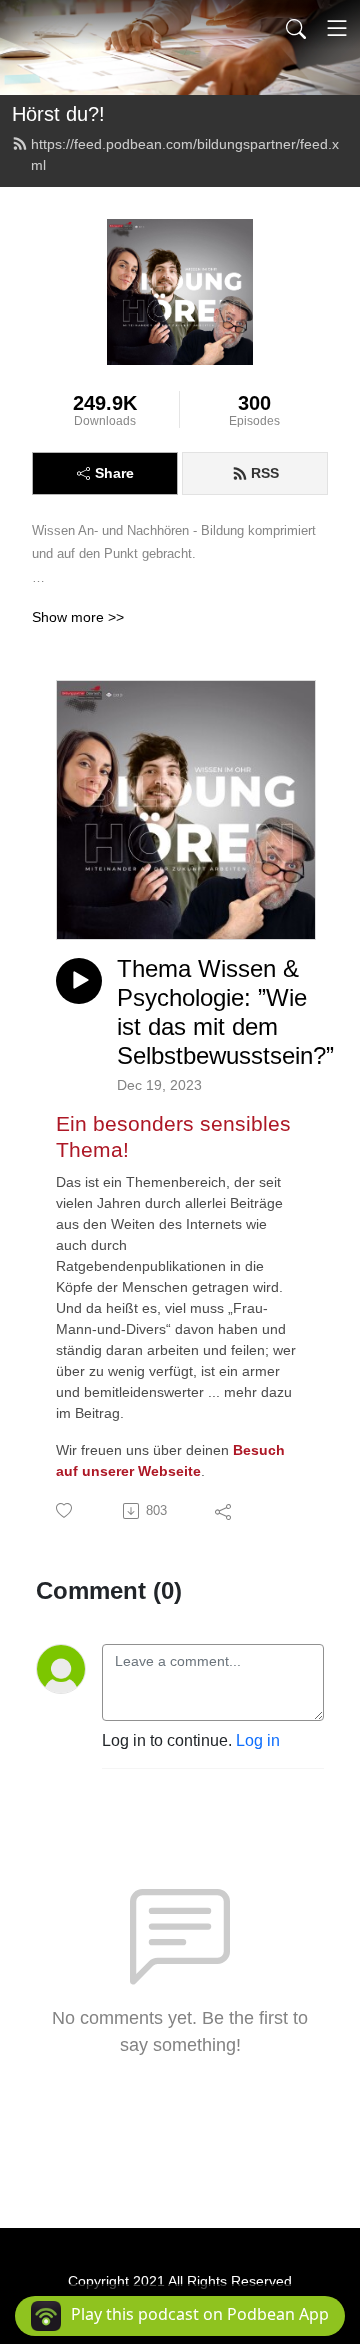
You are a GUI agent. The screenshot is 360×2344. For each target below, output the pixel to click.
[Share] (224, 1511)
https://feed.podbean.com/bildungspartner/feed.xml (185, 154)
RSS (265, 473)
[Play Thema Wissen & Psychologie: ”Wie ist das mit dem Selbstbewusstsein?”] (79, 981)
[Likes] (65, 1510)
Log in (258, 1740)
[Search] (296, 28)
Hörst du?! (58, 114)
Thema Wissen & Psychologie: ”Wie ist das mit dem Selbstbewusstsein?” (225, 1011)
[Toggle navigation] (337, 28)
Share (114, 473)
